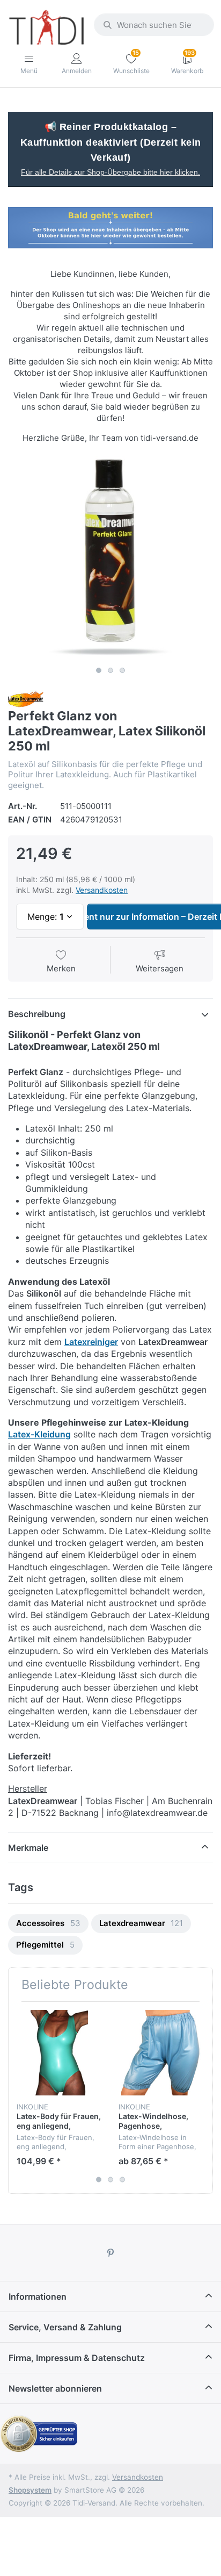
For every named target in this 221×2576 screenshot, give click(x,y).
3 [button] (122, 670)
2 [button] (110, 670)
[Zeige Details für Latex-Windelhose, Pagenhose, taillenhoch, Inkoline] (161, 2053)
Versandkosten (102, 890)
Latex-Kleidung (39, 1434)
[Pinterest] (110, 2253)
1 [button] (99, 670)
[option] (110, 559)
